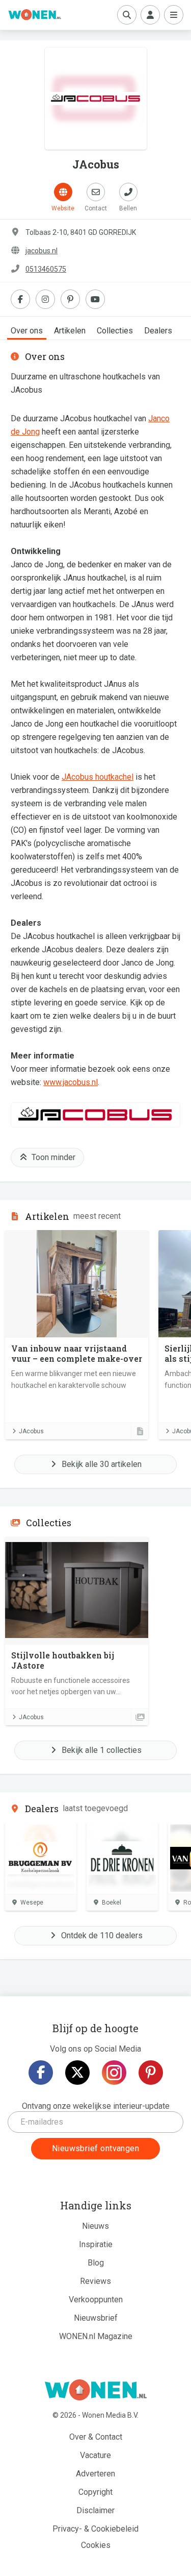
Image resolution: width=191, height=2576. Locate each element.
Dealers (158, 331)
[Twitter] (77, 2073)
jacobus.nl (42, 251)
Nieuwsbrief (96, 2318)
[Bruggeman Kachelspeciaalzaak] (41, 1858)
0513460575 (46, 269)
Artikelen (70, 331)
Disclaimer (95, 2510)
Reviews (95, 2281)
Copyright (95, 2492)
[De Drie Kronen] (122, 1858)
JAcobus (31, 1431)
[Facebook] (41, 2073)
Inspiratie (96, 2244)
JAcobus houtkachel (98, 777)
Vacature (95, 2455)
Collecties (115, 331)
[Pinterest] (151, 2073)
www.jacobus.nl (71, 1082)
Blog (96, 2263)
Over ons (27, 331)
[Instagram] (114, 2073)
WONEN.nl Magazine (96, 2336)
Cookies (96, 2545)
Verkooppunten (96, 2300)
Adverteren (95, 2474)
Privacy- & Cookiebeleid (95, 2529)
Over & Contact (96, 2437)
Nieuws (95, 2226)
